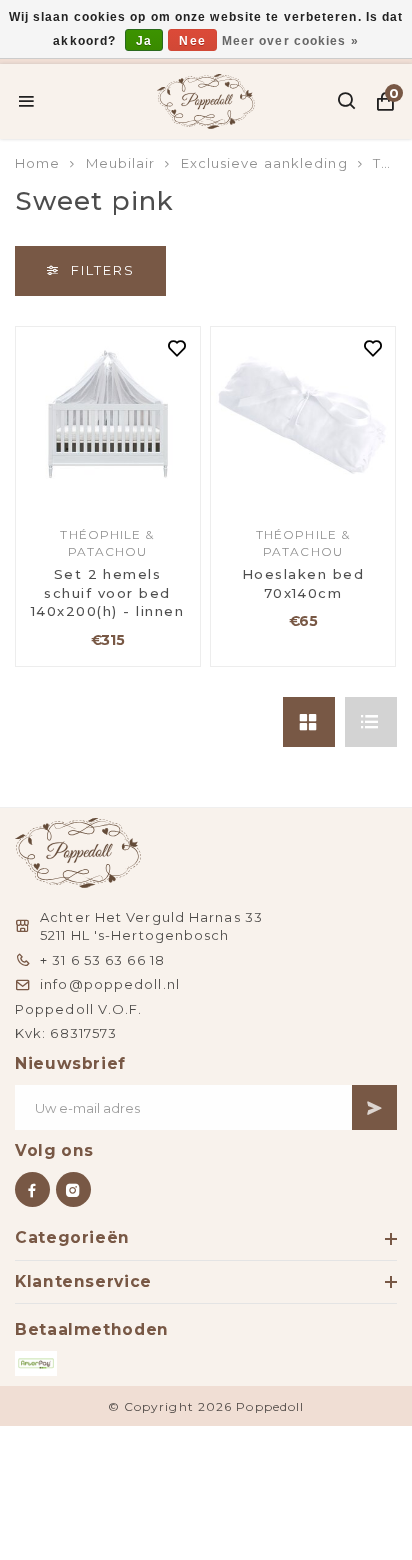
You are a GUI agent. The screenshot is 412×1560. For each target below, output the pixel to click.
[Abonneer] (374, 1107)
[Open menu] (26, 101)
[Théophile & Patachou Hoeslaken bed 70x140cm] (303, 419)
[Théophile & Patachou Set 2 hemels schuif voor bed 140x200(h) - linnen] (108, 419)
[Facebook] (32, 1189)
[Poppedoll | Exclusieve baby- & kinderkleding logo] (206, 99)
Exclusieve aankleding (264, 163)
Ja (144, 41)
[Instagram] (73, 1189)
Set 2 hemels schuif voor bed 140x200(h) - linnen (107, 592)
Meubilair (121, 163)
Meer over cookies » (290, 41)
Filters (103, 270)
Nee (192, 41)
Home (37, 163)
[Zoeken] (347, 101)
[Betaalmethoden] (36, 1363)
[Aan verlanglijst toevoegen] (177, 350)
